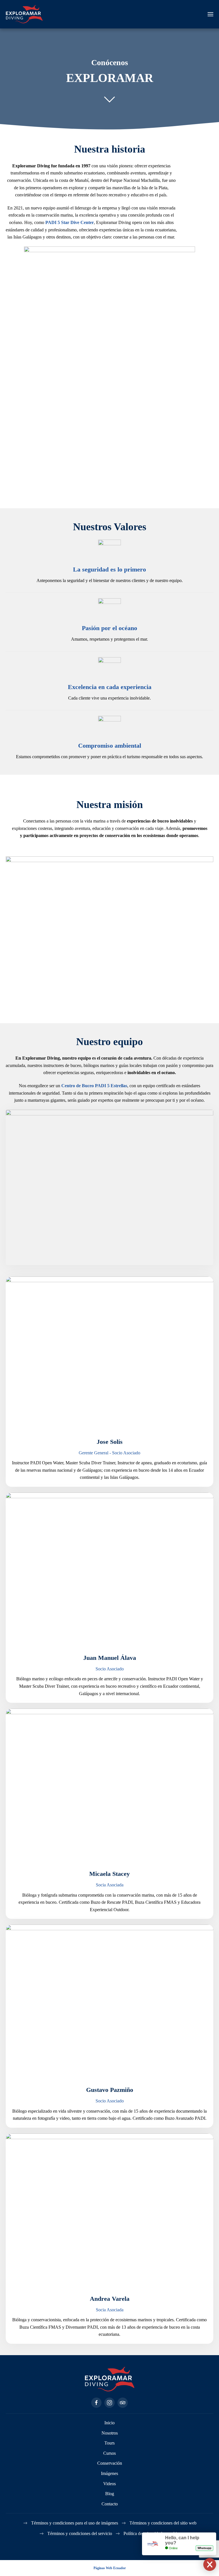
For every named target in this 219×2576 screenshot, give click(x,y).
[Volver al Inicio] (24, 14)
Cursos (109, 2453)
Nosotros (110, 2433)
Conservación (110, 2463)
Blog (110, 2494)
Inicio (109, 2423)
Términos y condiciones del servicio (80, 2533)
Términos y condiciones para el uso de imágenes (75, 2523)
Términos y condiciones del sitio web (163, 2523)
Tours (109, 2443)
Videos (109, 2484)
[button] (210, 14)
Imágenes (109, 2473)
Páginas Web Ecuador (110, 2568)
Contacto (110, 2504)
